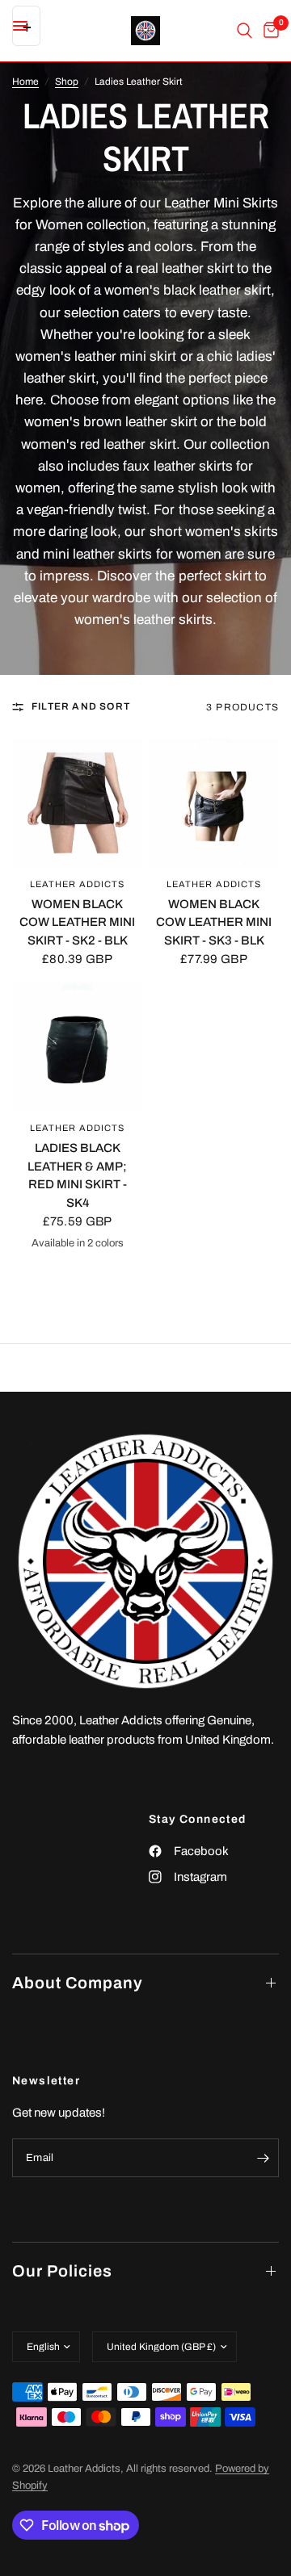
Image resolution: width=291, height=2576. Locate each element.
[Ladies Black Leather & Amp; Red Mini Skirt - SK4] (77, 1047)
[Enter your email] (263, 2158)
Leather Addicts (78, 884)
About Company (78, 1983)
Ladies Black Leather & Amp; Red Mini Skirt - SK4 (77, 1175)
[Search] (245, 31)
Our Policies (62, 2271)
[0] (268, 31)
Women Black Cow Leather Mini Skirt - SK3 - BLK (214, 922)
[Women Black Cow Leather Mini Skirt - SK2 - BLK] (77, 803)
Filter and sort (81, 706)
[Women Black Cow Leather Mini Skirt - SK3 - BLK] (214, 803)
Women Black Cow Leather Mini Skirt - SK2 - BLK (77, 922)
